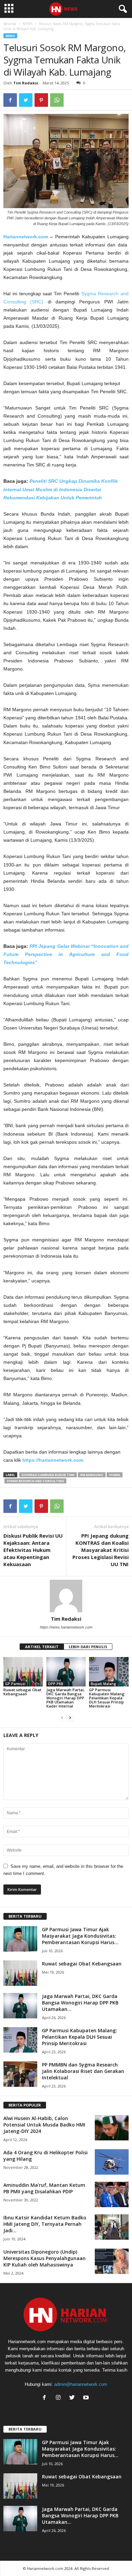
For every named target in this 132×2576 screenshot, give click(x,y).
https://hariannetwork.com (53, 1460)
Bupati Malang (103, 1684)
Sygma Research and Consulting (35, 1481)
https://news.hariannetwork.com (66, 1627)
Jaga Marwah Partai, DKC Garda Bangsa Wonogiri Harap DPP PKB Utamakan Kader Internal (65, 1698)
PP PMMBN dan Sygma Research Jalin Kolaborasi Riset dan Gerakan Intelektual (83, 2071)
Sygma (115, 1475)
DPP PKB (56, 1684)
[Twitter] (74, 2398)
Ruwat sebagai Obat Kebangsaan (22, 1692)
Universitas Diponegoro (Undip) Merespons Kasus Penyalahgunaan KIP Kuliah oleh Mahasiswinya (45, 2258)
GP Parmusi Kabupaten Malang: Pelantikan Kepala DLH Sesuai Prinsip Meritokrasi (107, 1698)
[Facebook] (46, 2398)
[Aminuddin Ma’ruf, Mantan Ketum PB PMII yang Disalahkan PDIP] (112, 2194)
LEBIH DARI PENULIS (88, 1647)
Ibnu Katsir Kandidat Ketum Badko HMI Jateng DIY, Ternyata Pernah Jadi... (45, 2224)
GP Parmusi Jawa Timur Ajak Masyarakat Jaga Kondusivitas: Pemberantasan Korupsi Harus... (80, 1936)
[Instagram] (60, 2398)
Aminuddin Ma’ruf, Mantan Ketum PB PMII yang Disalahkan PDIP (44, 2188)
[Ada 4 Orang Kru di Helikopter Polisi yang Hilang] (112, 2162)
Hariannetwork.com (26, 237)
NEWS (28, 24)
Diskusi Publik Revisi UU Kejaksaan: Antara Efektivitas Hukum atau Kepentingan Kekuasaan (33, 1550)
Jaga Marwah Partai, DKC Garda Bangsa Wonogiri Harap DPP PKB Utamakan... (80, 2003)
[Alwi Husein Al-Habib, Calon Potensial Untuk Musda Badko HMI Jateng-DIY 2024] (112, 2128)
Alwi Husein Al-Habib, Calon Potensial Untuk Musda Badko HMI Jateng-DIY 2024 (44, 2125)
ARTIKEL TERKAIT (42, 1647)
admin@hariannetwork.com (81, 2384)
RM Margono (92, 1475)
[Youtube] (87, 2398)
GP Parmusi (15, 1684)
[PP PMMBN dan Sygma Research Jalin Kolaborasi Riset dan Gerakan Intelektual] (20, 2074)
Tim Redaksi (26, 83)
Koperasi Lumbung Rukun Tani (48, 1475)
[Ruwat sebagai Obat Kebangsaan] (23, 1672)
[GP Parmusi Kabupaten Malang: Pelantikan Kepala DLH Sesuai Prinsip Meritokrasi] (109, 1672)
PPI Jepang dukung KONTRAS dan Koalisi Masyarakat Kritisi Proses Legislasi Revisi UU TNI (101, 1550)
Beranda (10, 24)
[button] (122, 9)
